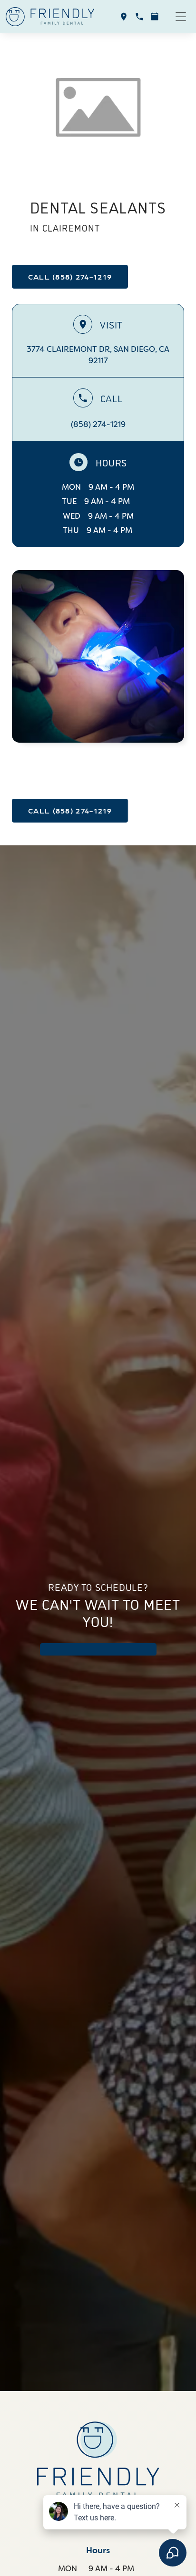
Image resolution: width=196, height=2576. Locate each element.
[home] (50, 17)
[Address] (124, 17)
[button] (181, 17)
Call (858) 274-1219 (70, 276)
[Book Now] (155, 17)
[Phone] (139, 17)
